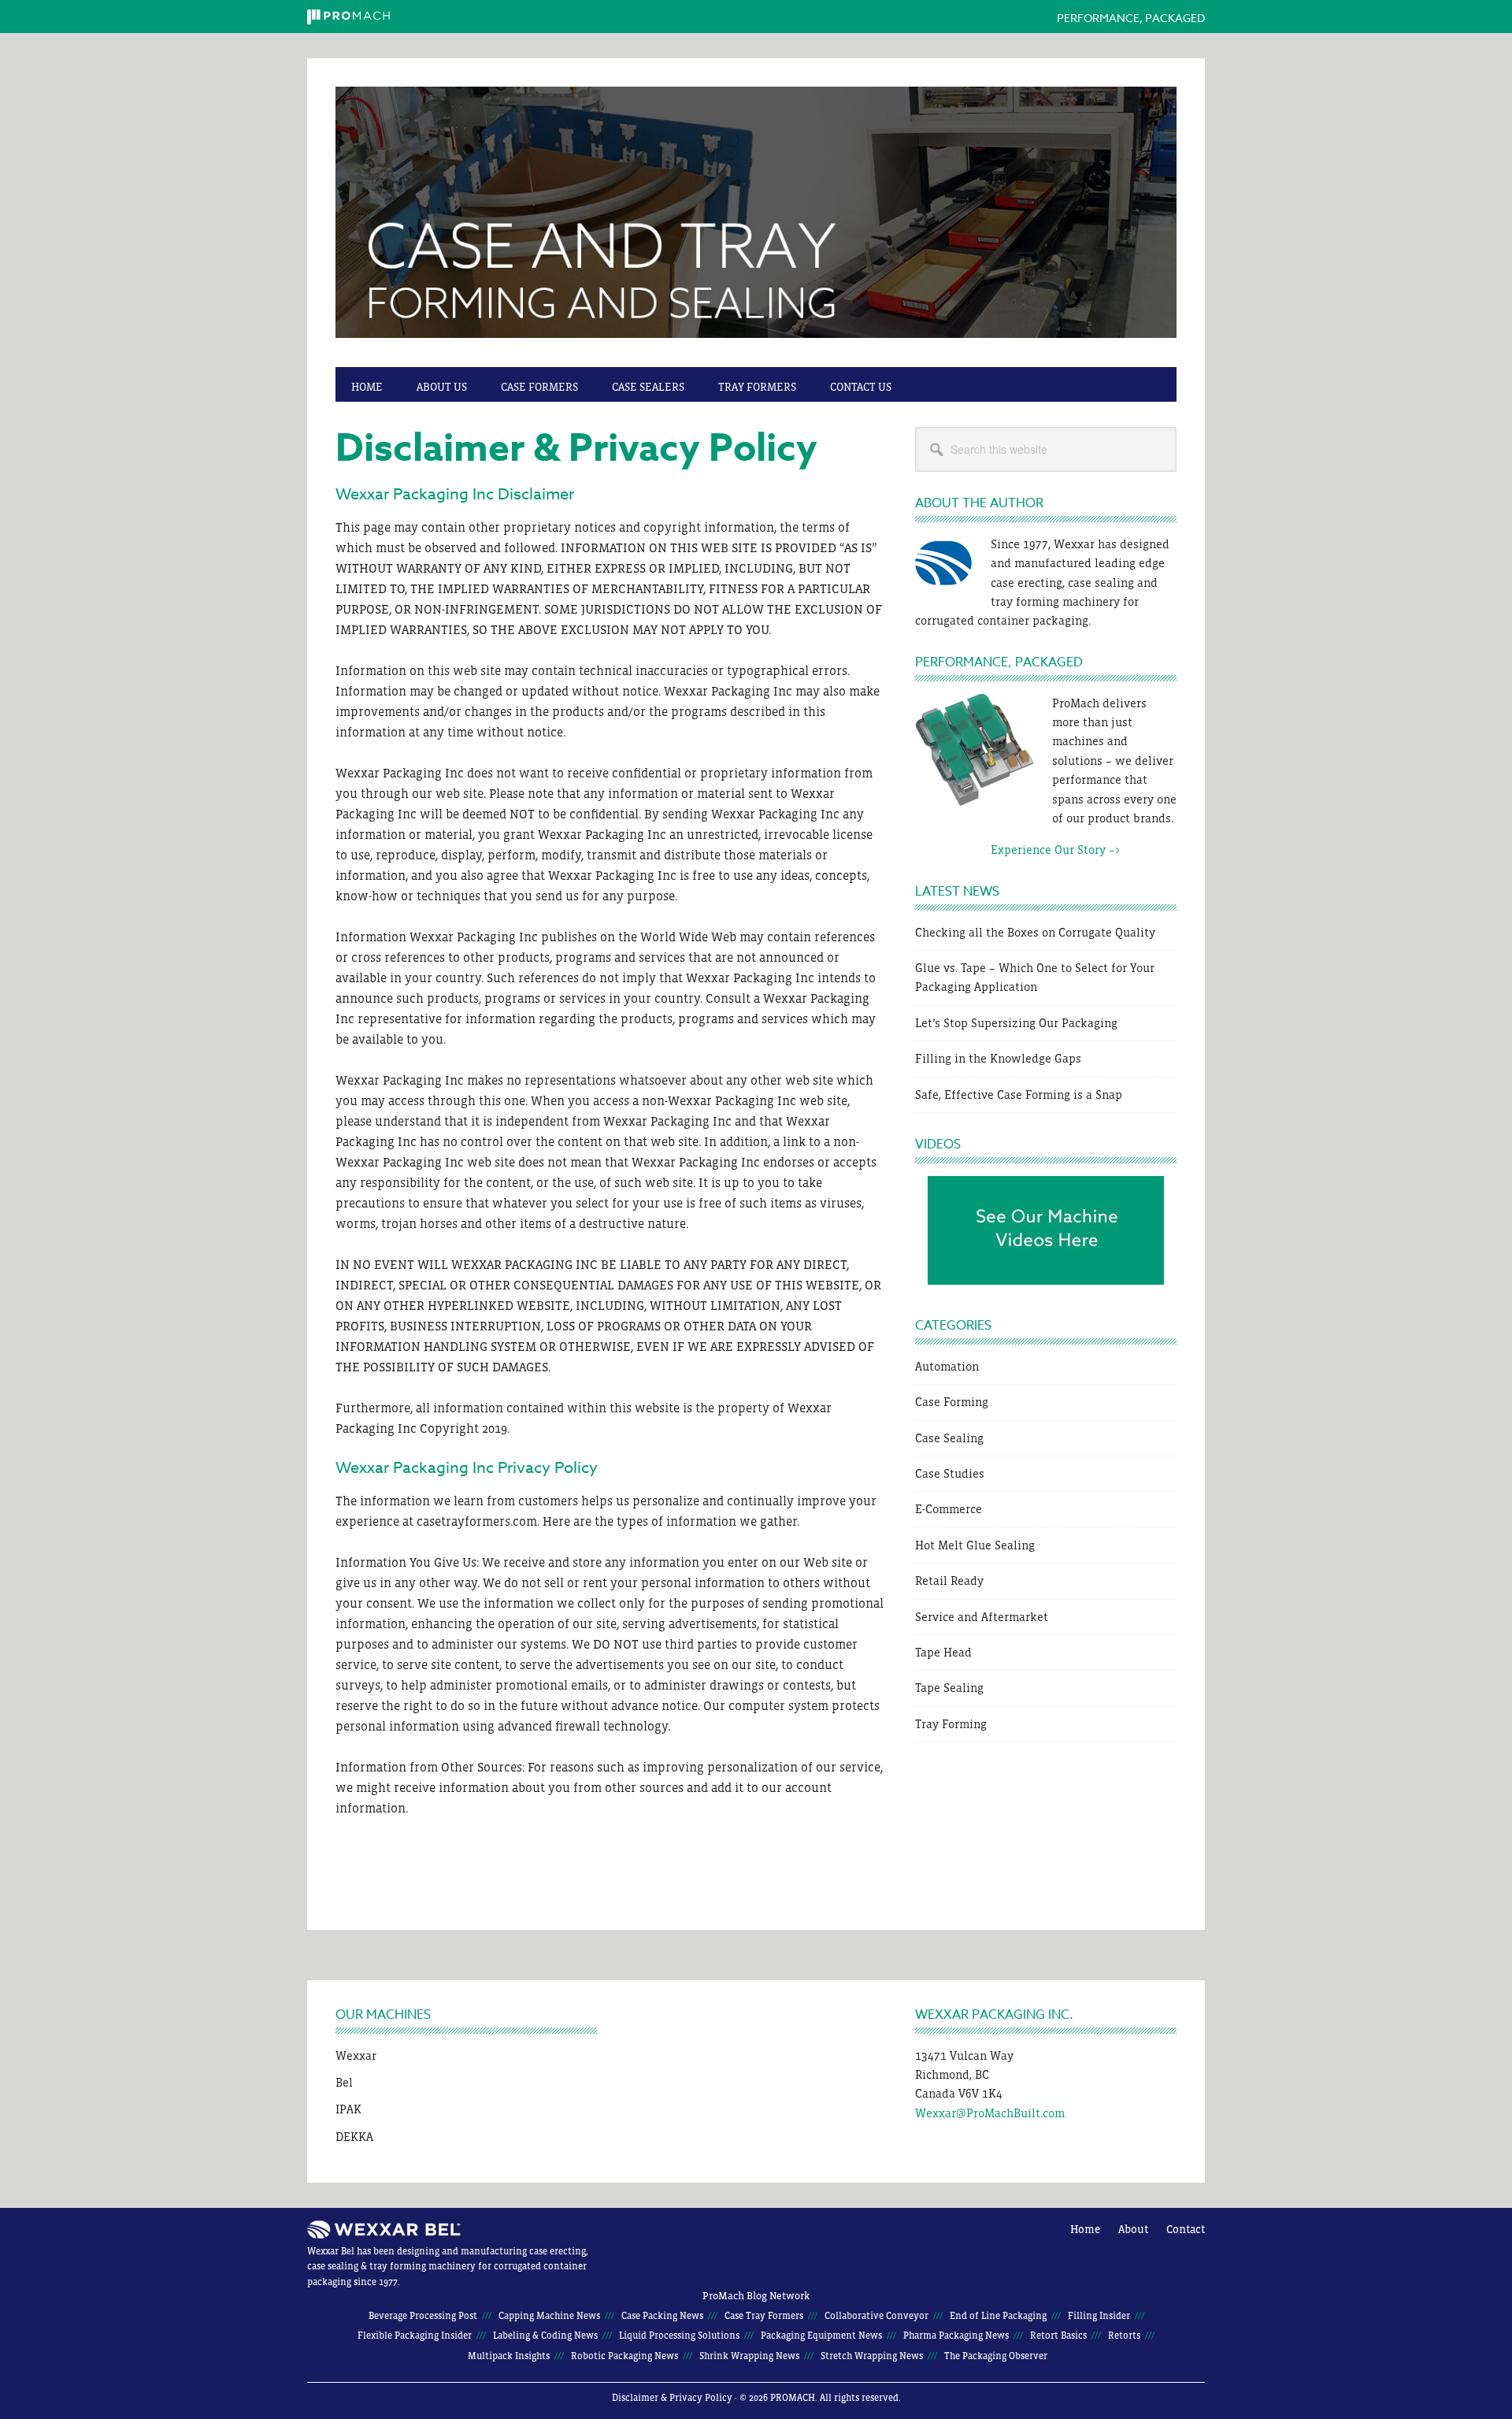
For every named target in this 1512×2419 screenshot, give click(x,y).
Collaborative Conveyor (876, 2316)
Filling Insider (1099, 2316)
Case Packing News (662, 2316)
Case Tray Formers (764, 2316)
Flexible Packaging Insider (415, 2336)
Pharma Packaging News (956, 2336)
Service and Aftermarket (982, 1617)
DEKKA (354, 2137)
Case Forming (952, 1402)
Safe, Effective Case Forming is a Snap (1019, 1094)
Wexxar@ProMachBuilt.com (990, 2113)
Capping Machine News (549, 2316)
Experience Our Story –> (1017, 850)
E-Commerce (949, 1509)
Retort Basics (1058, 2336)
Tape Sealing (949, 1688)
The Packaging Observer (996, 2356)
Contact (1186, 2229)
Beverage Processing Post (423, 2316)
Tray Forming (951, 1724)
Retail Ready (949, 1581)
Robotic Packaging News (624, 2356)
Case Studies (950, 1473)
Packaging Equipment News (821, 2336)
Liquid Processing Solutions (679, 2336)
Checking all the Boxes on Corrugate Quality (1035, 932)
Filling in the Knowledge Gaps (998, 1058)
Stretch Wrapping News (872, 2356)
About (1133, 2229)
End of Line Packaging (998, 2316)
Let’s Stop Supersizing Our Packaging (1016, 1023)
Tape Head (943, 1652)
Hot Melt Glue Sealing (975, 1545)
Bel (344, 2082)
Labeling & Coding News (545, 2336)
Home (1085, 2229)
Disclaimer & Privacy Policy (672, 2398)
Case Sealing (949, 1438)
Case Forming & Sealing (756, 221)
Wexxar (356, 2055)
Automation (947, 1366)
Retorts (1124, 2336)
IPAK (348, 2109)
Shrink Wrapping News (749, 2356)
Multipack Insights (509, 2356)
